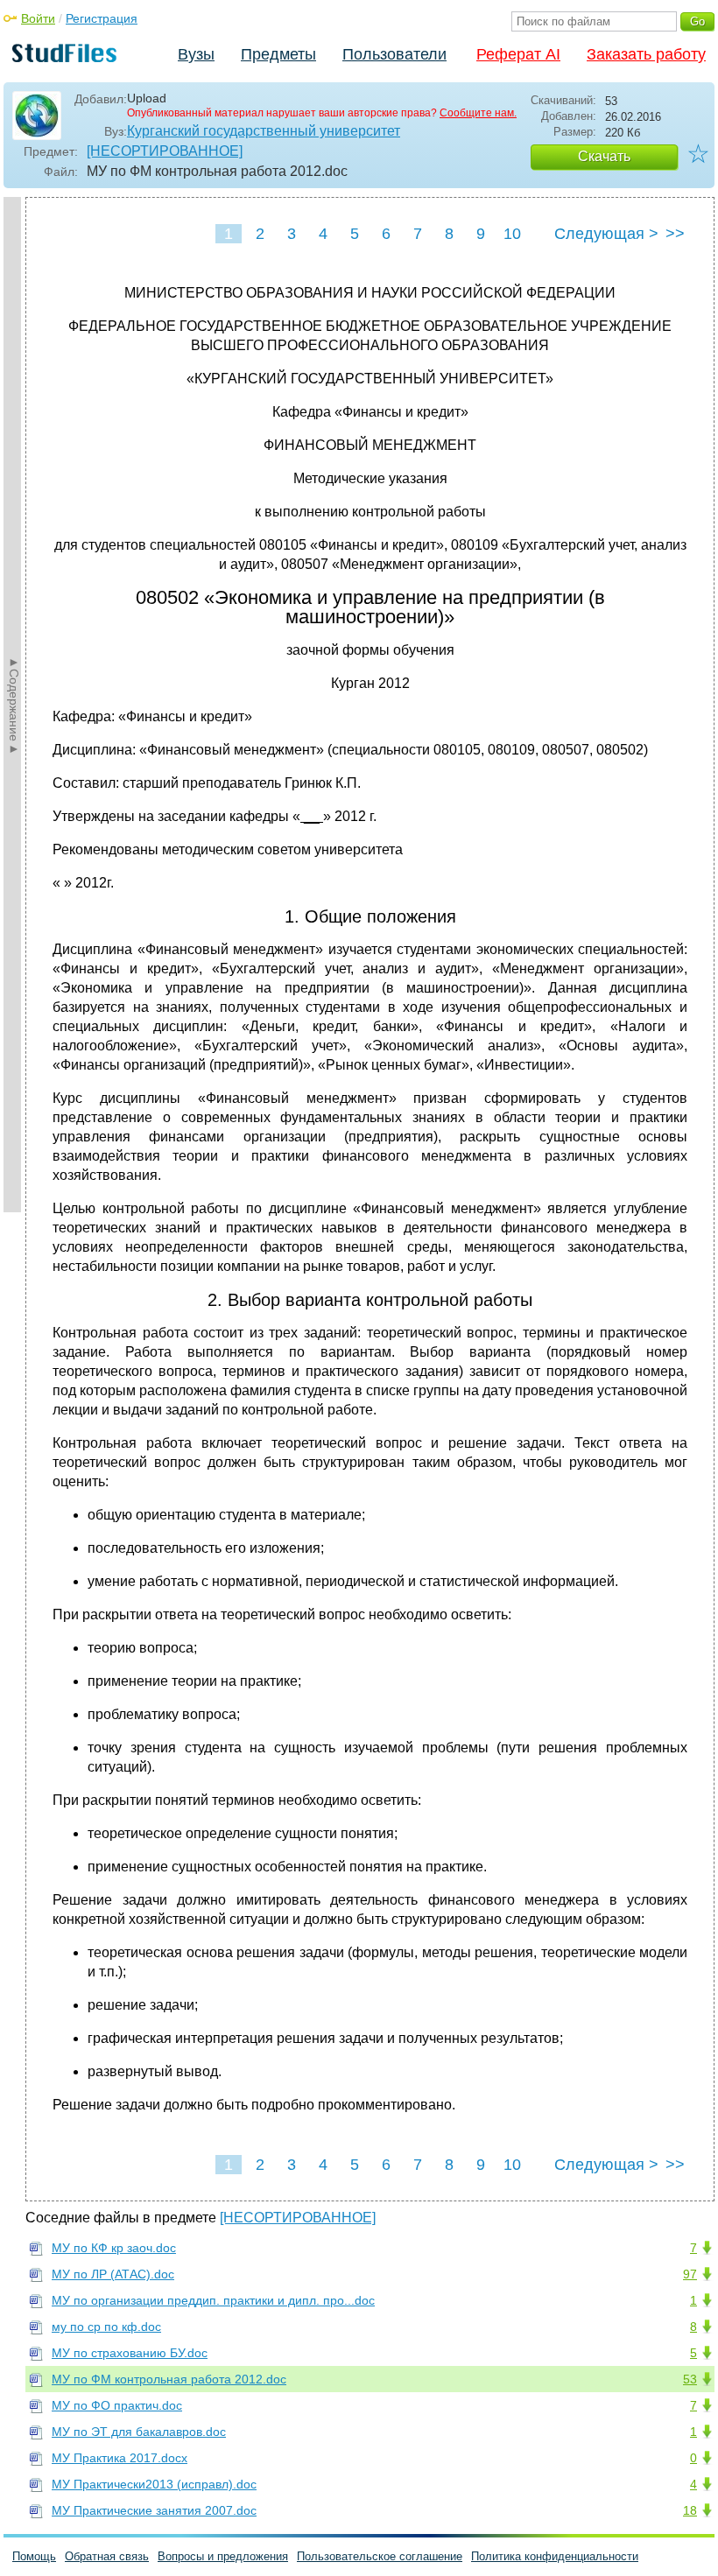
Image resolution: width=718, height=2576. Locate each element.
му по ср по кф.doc (106, 2327)
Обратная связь (107, 2556)
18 (690, 2510)
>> (675, 234)
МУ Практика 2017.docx (120, 2458)
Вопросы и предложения (223, 2556)
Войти (38, 18)
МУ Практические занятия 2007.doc (154, 2510)
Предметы (278, 54)
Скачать (604, 156)
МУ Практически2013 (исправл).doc (154, 2484)
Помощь (34, 2556)
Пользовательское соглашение (380, 2556)
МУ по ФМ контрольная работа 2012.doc (169, 2379)
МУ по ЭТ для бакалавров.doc (139, 2432)
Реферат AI (518, 54)
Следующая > (606, 234)
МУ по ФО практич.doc (117, 2405)
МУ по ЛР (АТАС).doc (113, 2274)
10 (512, 234)
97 (690, 2274)
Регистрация (102, 18)
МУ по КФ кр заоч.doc (114, 2248)
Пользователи (394, 54)
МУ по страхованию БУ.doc (130, 2353)
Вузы (196, 54)
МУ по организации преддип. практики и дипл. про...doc (213, 2300)
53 (690, 2379)
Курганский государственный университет (264, 131)
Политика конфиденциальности (555, 2556)
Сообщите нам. (478, 113)
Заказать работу (646, 54)
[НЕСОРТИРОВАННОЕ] (165, 151)
